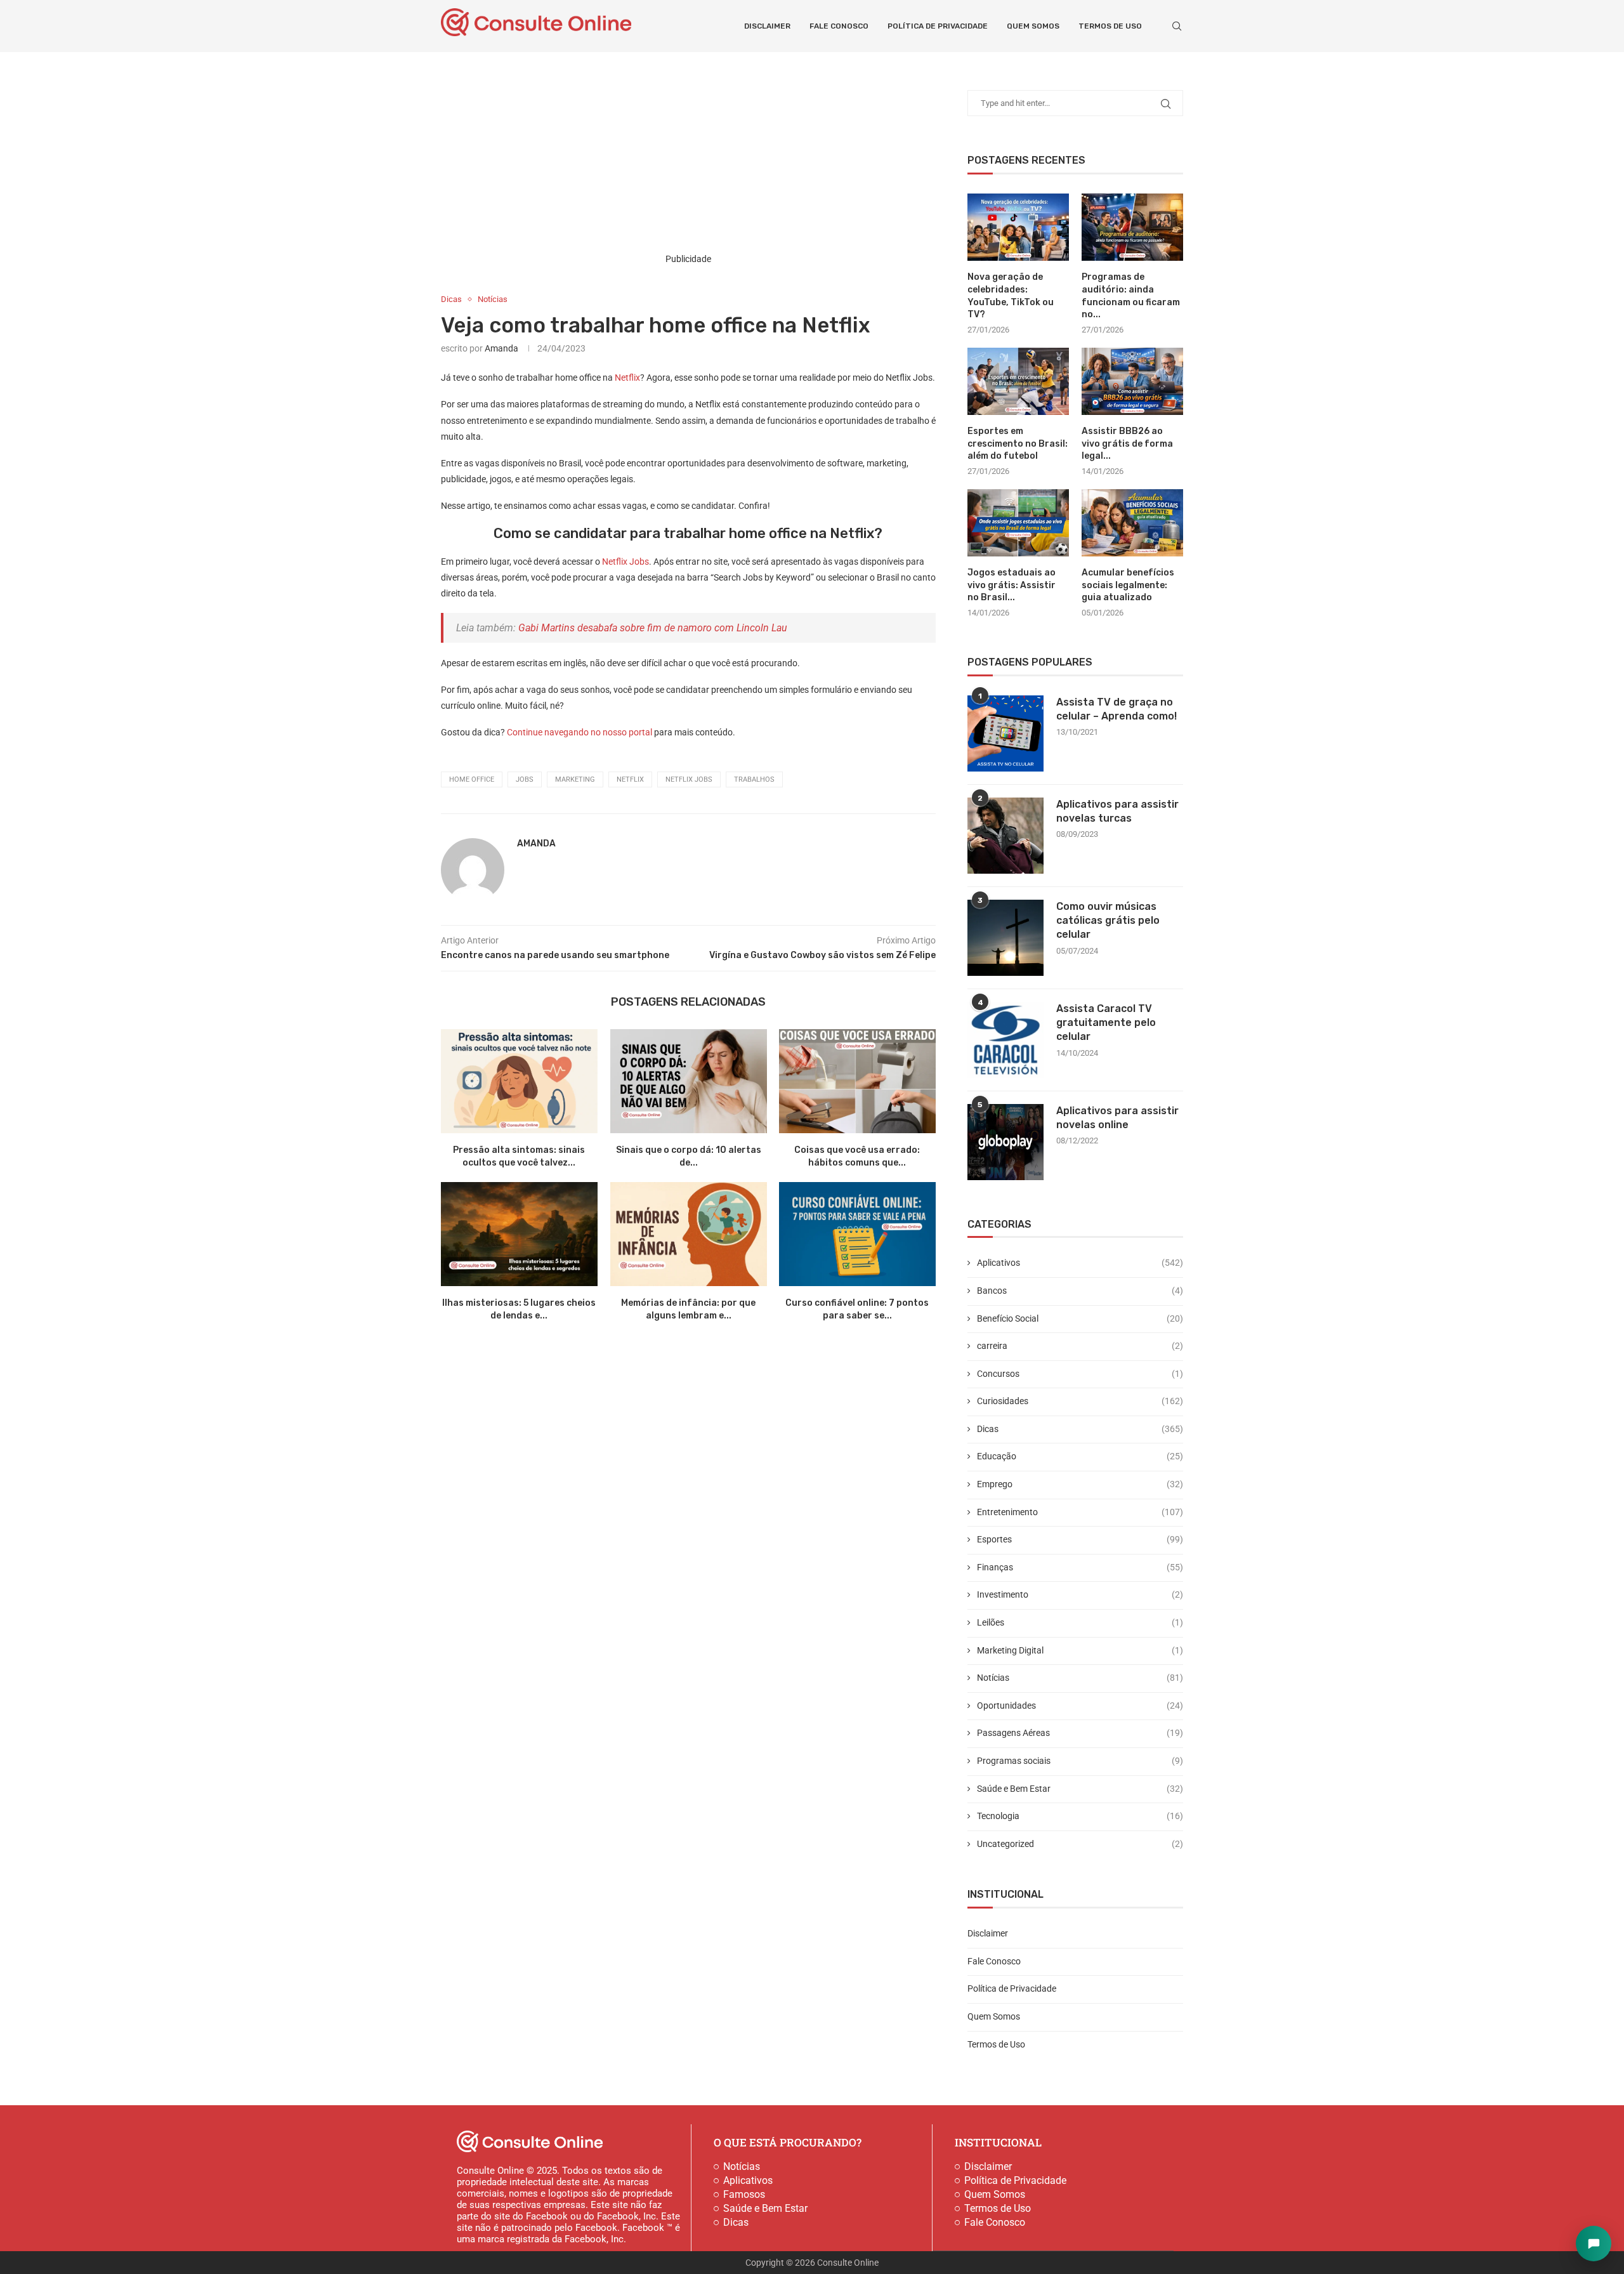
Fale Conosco (839, 26)
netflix (630, 779)
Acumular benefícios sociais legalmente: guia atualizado (1128, 585)
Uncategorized (1080, 1844)
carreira (1080, 1346)
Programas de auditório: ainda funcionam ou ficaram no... (1131, 296)
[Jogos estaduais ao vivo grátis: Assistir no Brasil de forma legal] (1018, 523)
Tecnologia (1080, 1816)
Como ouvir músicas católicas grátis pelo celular (1108, 921)
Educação (1080, 1456)
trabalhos (754, 779)
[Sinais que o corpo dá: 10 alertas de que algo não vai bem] (689, 1081)
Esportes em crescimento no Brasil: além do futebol (1018, 444)
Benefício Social (1080, 1318)
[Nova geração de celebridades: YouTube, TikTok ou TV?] (1018, 227)
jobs (525, 779)
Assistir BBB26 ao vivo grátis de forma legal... (1127, 444)
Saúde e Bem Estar (1080, 1789)
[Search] (1177, 26)
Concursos (1080, 1374)
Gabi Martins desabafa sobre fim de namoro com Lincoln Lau (653, 628)
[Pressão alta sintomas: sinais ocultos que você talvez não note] (519, 1081)
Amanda (501, 348)
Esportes (1080, 1539)
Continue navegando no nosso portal (579, 732)
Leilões (1080, 1622)
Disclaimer (767, 26)
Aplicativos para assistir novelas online (1117, 1118)
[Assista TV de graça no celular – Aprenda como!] (1005, 733)
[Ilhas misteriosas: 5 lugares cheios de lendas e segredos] (519, 1234)
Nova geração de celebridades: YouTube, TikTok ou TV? (1011, 296)
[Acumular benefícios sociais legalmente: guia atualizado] (1132, 523)
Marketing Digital (1080, 1650)
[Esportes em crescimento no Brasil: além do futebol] (1018, 382)
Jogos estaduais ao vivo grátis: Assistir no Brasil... (1012, 585)
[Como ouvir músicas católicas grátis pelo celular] (1005, 938)
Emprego (1080, 1484)
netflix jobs (689, 779)
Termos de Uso (1110, 26)
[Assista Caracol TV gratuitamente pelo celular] (1005, 1040)
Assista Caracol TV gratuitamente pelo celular (1106, 1023)
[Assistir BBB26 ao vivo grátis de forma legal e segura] (1132, 382)
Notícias (1080, 1678)
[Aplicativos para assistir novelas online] (1005, 1142)
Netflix (627, 378)
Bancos (1080, 1291)
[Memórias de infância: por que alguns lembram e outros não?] (689, 1234)
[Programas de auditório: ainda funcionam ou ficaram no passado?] (1132, 227)
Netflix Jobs (625, 562)
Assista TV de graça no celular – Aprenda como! (1116, 709)
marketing (575, 779)
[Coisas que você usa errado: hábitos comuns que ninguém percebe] (857, 1081)
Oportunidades (1080, 1705)
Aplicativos (1080, 1263)
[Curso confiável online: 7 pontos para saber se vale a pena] (857, 1234)
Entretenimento (1080, 1512)
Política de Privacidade (938, 26)
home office (472, 779)
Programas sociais (1080, 1761)
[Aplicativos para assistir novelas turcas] (1005, 836)
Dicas (1080, 1429)
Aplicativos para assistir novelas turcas (1117, 811)
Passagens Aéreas (1080, 1733)
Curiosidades (1080, 1401)
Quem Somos (1033, 26)
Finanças (1080, 1567)
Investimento (1080, 1594)
